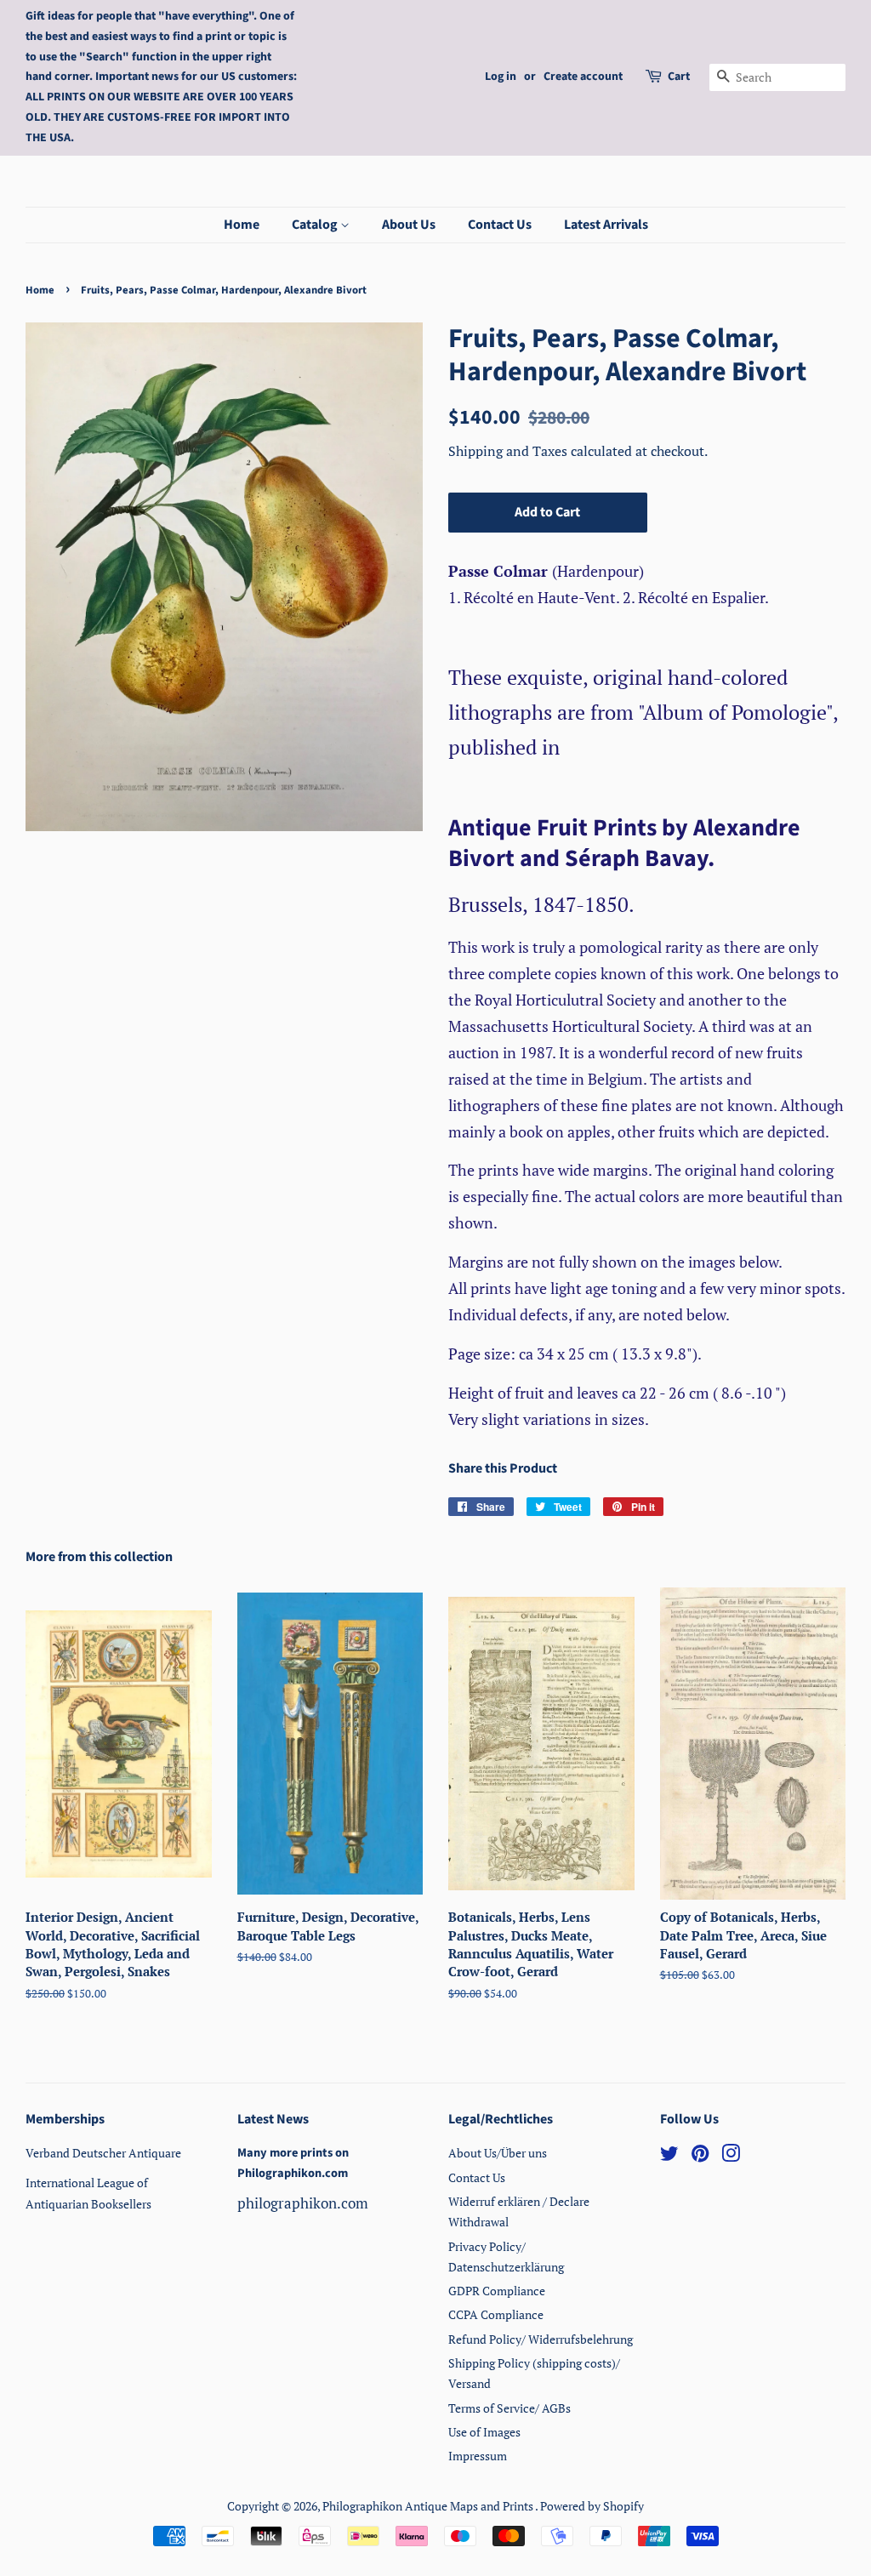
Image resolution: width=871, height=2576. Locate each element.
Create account (583, 77)
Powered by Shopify (592, 2506)
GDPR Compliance (497, 2291)
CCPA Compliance (496, 2314)
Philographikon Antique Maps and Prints (429, 2506)
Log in (501, 77)
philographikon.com (303, 2203)
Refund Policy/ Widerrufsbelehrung (541, 2339)
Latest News (273, 2119)
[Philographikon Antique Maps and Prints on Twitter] (669, 2156)
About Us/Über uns (498, 2153)
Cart (679, 77)
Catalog (316, 225)
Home (242, 225)
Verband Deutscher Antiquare (103, 2153)
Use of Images (484, 2432)
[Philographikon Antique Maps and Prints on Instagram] (731, 2156)
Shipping (477, 451)
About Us (409, 225)
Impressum (478, 2456)
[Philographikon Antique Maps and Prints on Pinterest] (700, 2156)
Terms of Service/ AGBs (510, 2408)
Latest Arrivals (606, 225)
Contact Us (500, 225)
